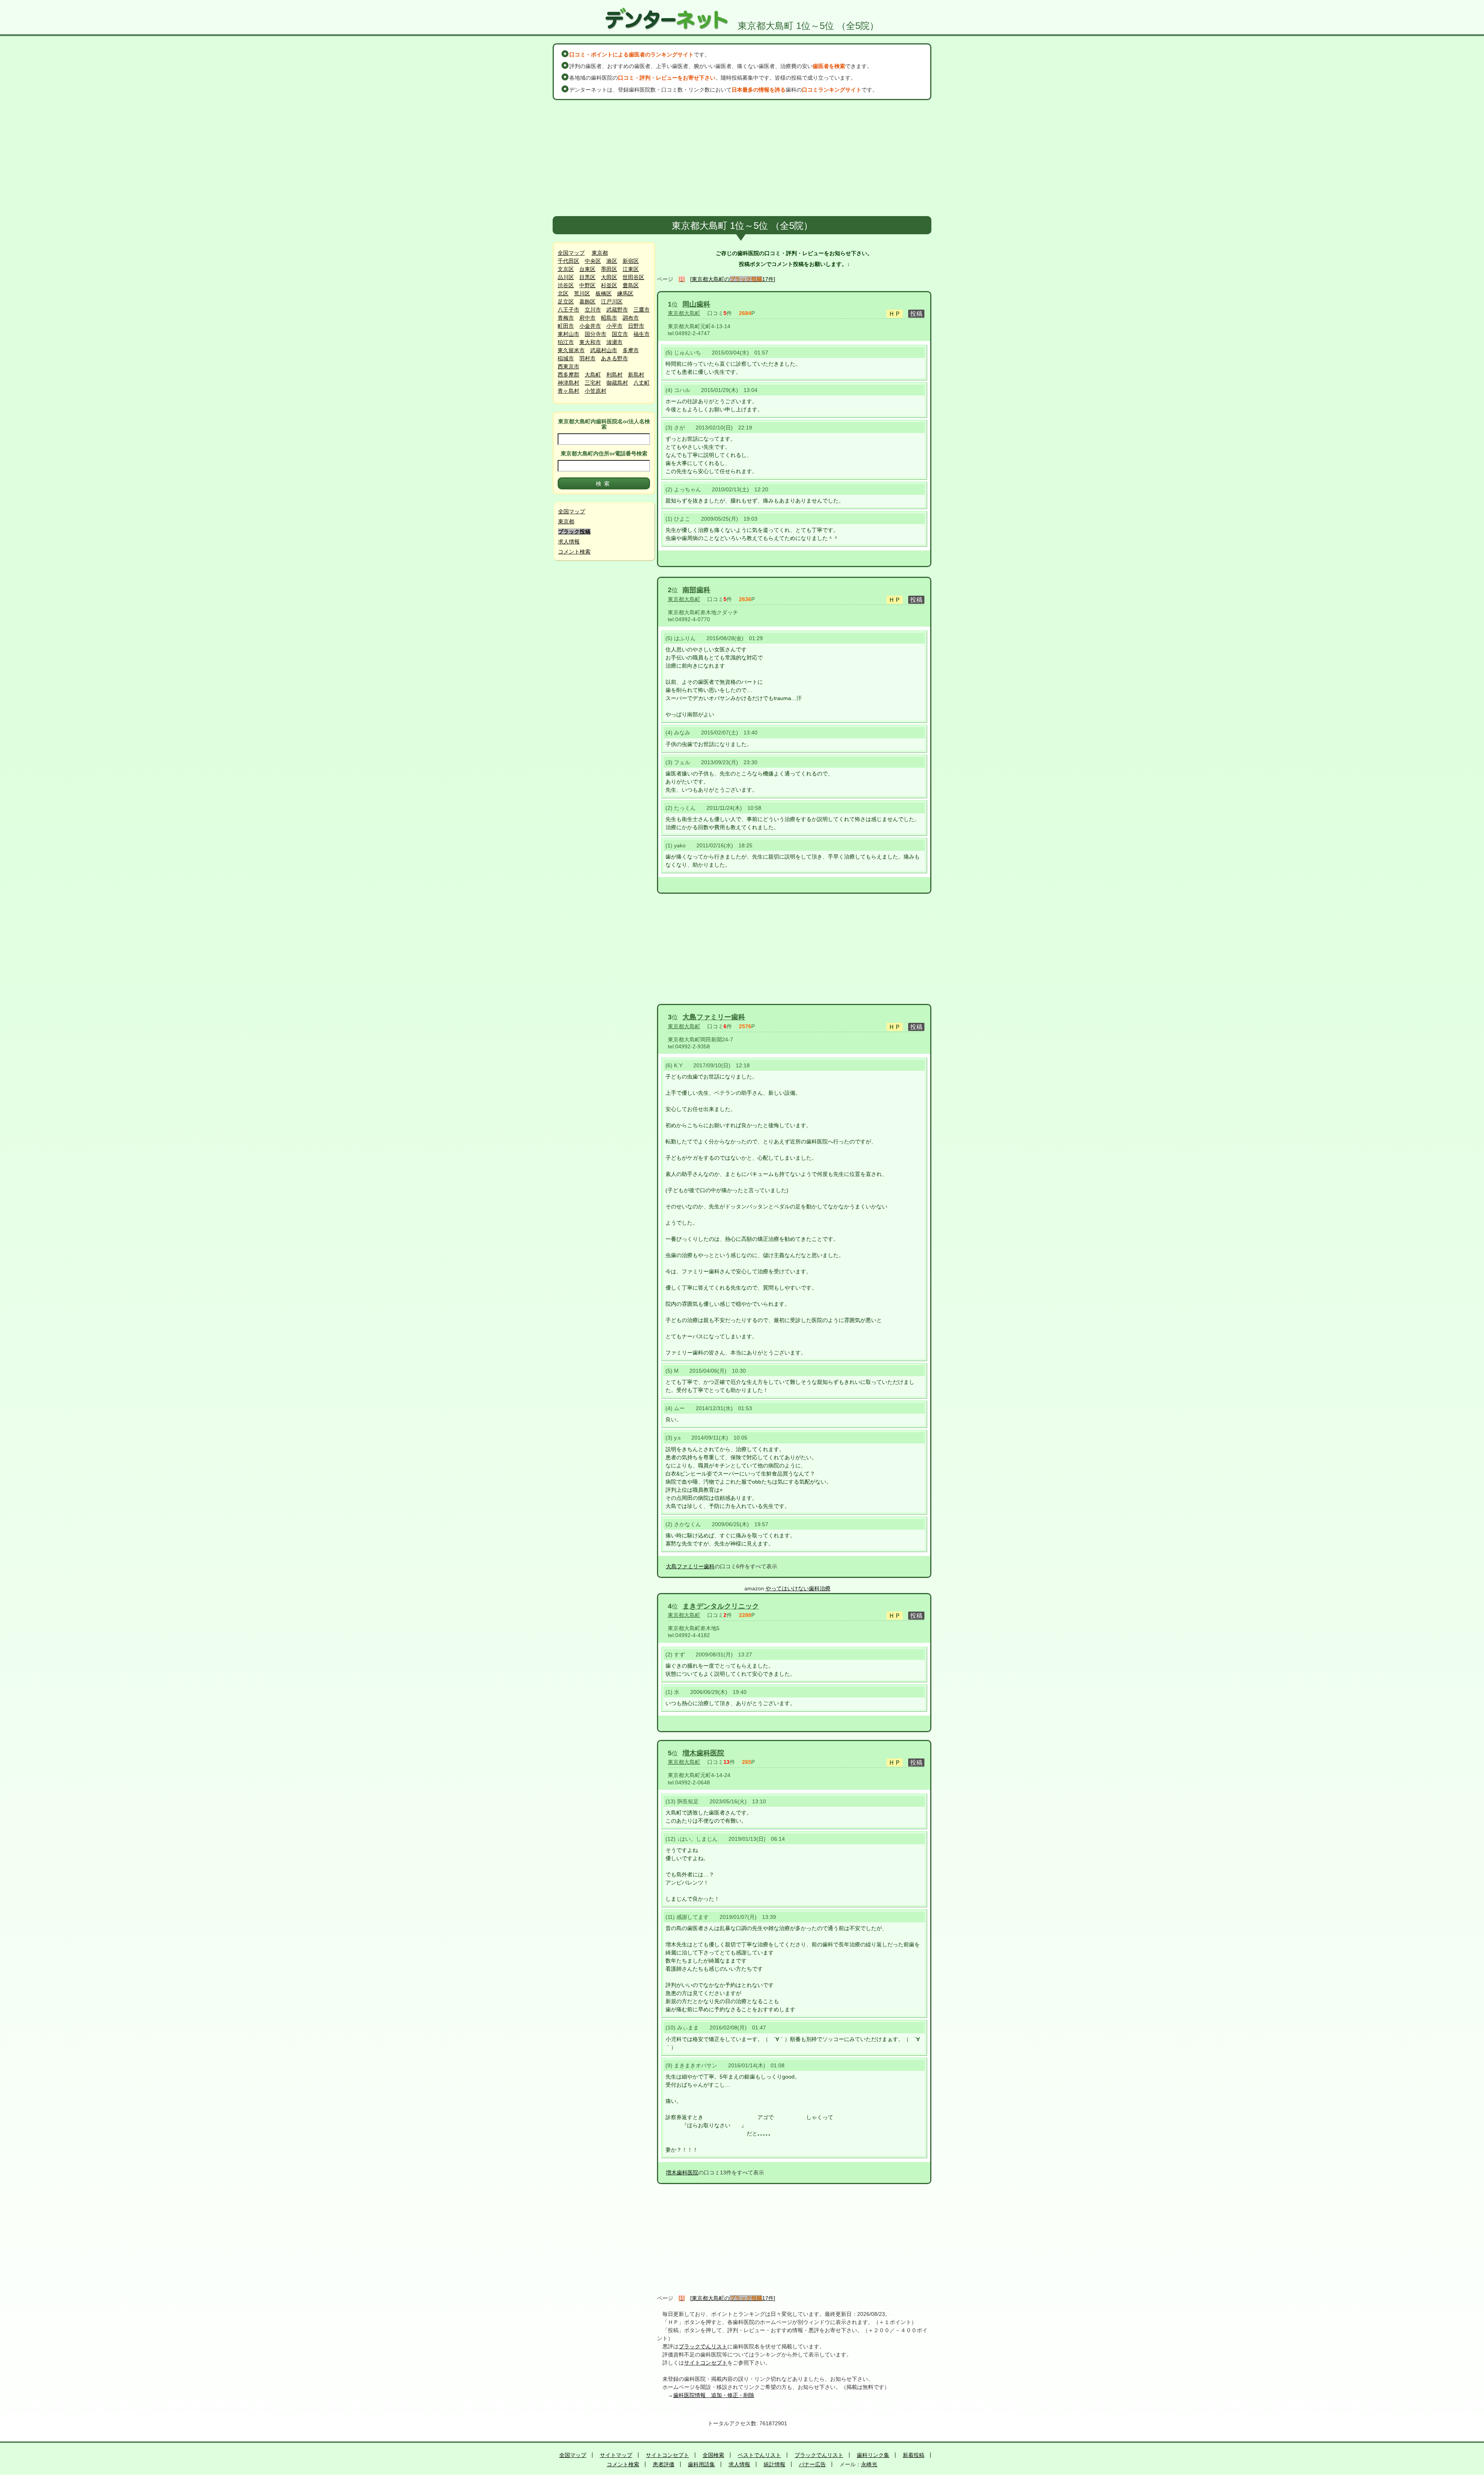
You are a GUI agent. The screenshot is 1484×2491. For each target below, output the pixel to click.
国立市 (620, 334)
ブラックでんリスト (703, 2346)
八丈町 (642, 383)
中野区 (587, 285)
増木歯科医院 (703, 1753)
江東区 (631, 269)
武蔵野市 (617, 310)
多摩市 (631, 350)
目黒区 (587, 277)
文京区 (566, 269)
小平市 (614, 326)
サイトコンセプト (706, 2363)
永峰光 (869, 2464)
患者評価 (664, 2464)
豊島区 (631, 285)
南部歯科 (696, 590)
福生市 (642, 334)
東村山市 (568, 334)
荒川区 (582, 293)
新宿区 (631, 261)
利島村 (614, 375)
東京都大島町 (684, 313)
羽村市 (587, 358)
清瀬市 (614, 342)
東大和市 (590, 342)
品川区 (566, 277)
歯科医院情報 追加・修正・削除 (714, 2395)
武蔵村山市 (604, 350)
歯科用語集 (701, 2464)
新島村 (636, 375)
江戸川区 (612, 302)
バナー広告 (812, 2464)
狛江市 (566, 342)
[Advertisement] (742, 158)
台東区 (587, 269)
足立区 (566, 302)
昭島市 (609, 318)
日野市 (636, 326)
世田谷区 (633, 277)
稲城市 (566, 358)
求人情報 (569, 542)
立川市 (593, 310)
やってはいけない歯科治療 (798, 1588)
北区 (563, 293)
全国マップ (571, 253)
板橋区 (604, 293)
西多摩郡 (568, 375)
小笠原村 (596, 391)
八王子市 (568, 310)
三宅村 (593, 383)
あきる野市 (614, 358)
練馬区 (625, 293)
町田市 (566, 326)
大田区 (609, 277)
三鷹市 (642, 310)
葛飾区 (587, 302)
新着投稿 (914, 2455)
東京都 (600, 253)
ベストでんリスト (759, 2455)
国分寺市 (596, 334)
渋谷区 (566, 285)
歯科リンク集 (873, 2455)
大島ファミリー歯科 (714, 1017)
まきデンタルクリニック (721, 1606)
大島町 (593, 375)
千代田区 (568, 261)
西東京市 (568, 366)
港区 (612, 261)
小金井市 (590, 326)
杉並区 (609, 285)
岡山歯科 (696, 304)
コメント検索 (574, 552)
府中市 (587, 318)
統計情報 (774, 2464)
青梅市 (566, 318)
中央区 (593, 261)
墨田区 (609, 269)
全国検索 (713, 2455)
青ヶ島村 (568, 391)
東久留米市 (571, 350)
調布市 (631, 318)
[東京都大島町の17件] (733, 279)
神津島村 (568, 383)
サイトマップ (616, 2455)
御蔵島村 (617, 383)
